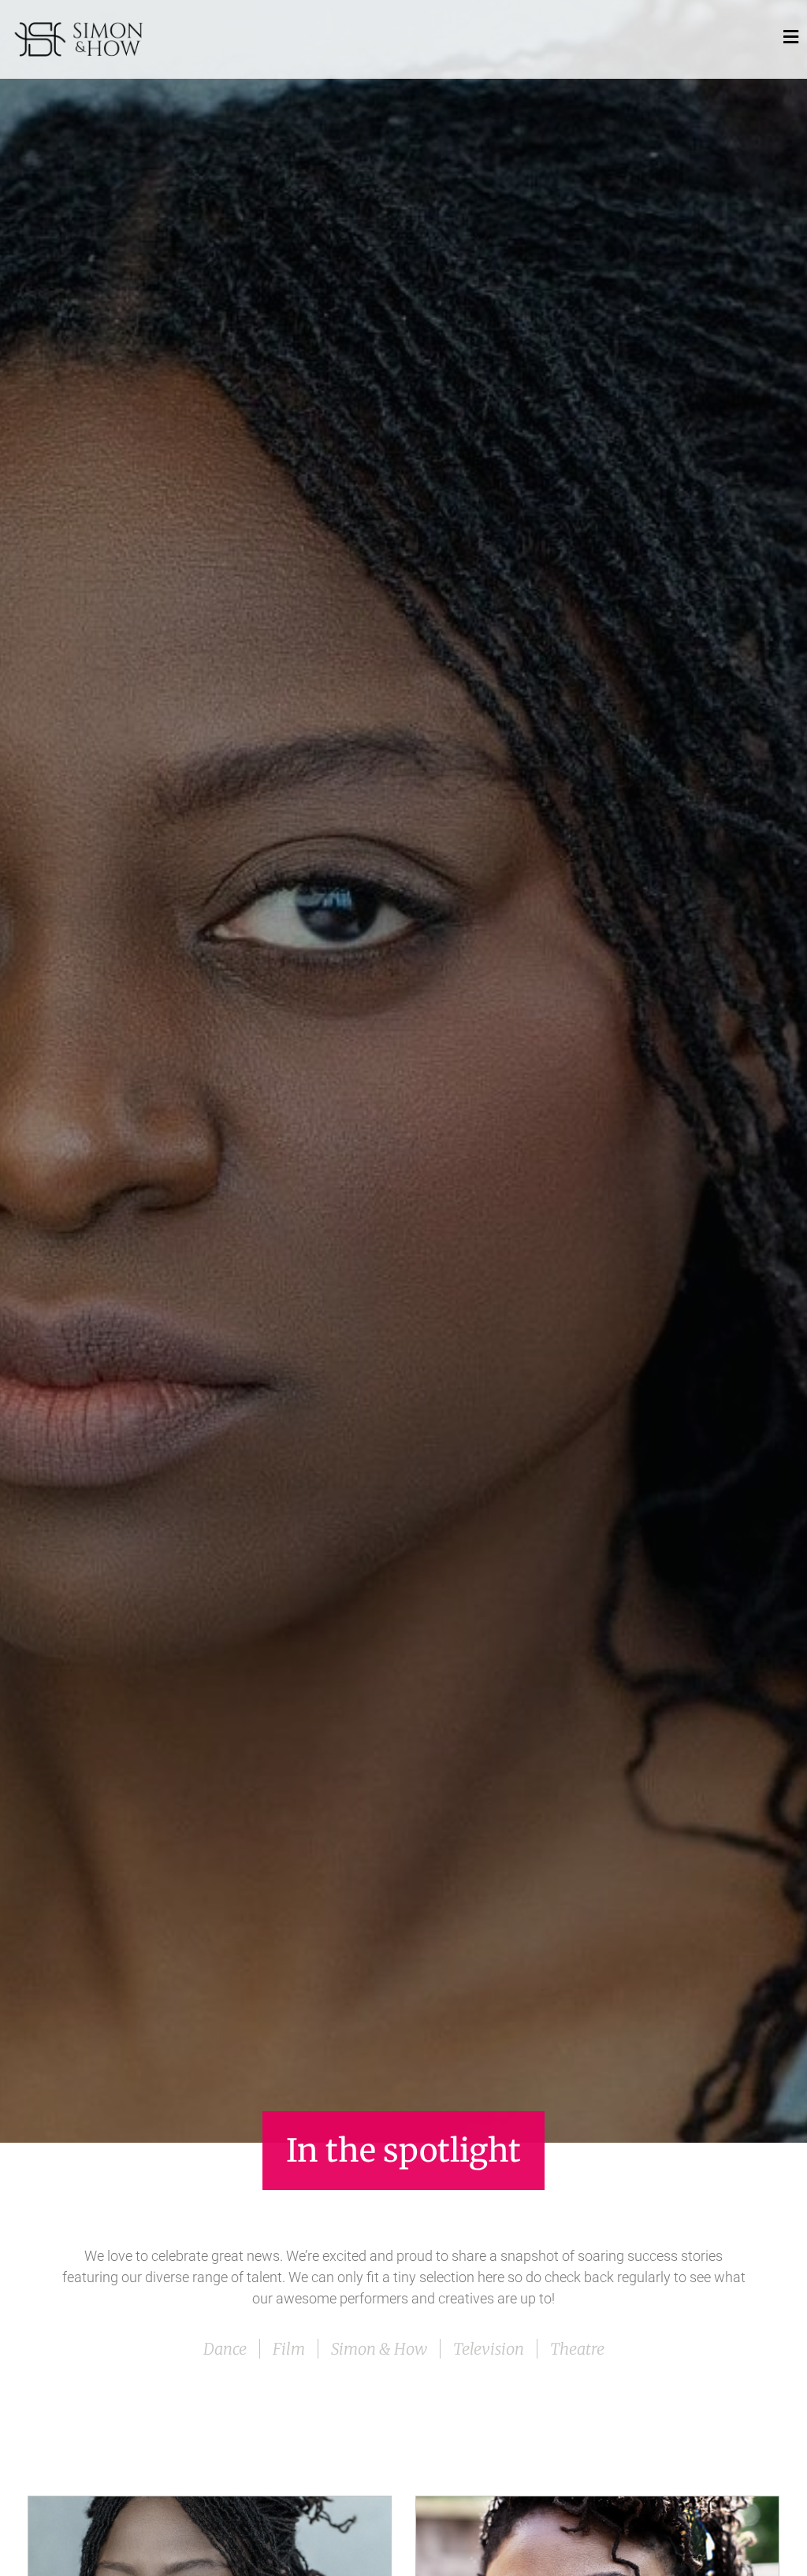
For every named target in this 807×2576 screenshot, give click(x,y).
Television (489, 2349)
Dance (225, 2349)
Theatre (577, 2349)
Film (289, 2349)
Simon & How (379, 2349)
